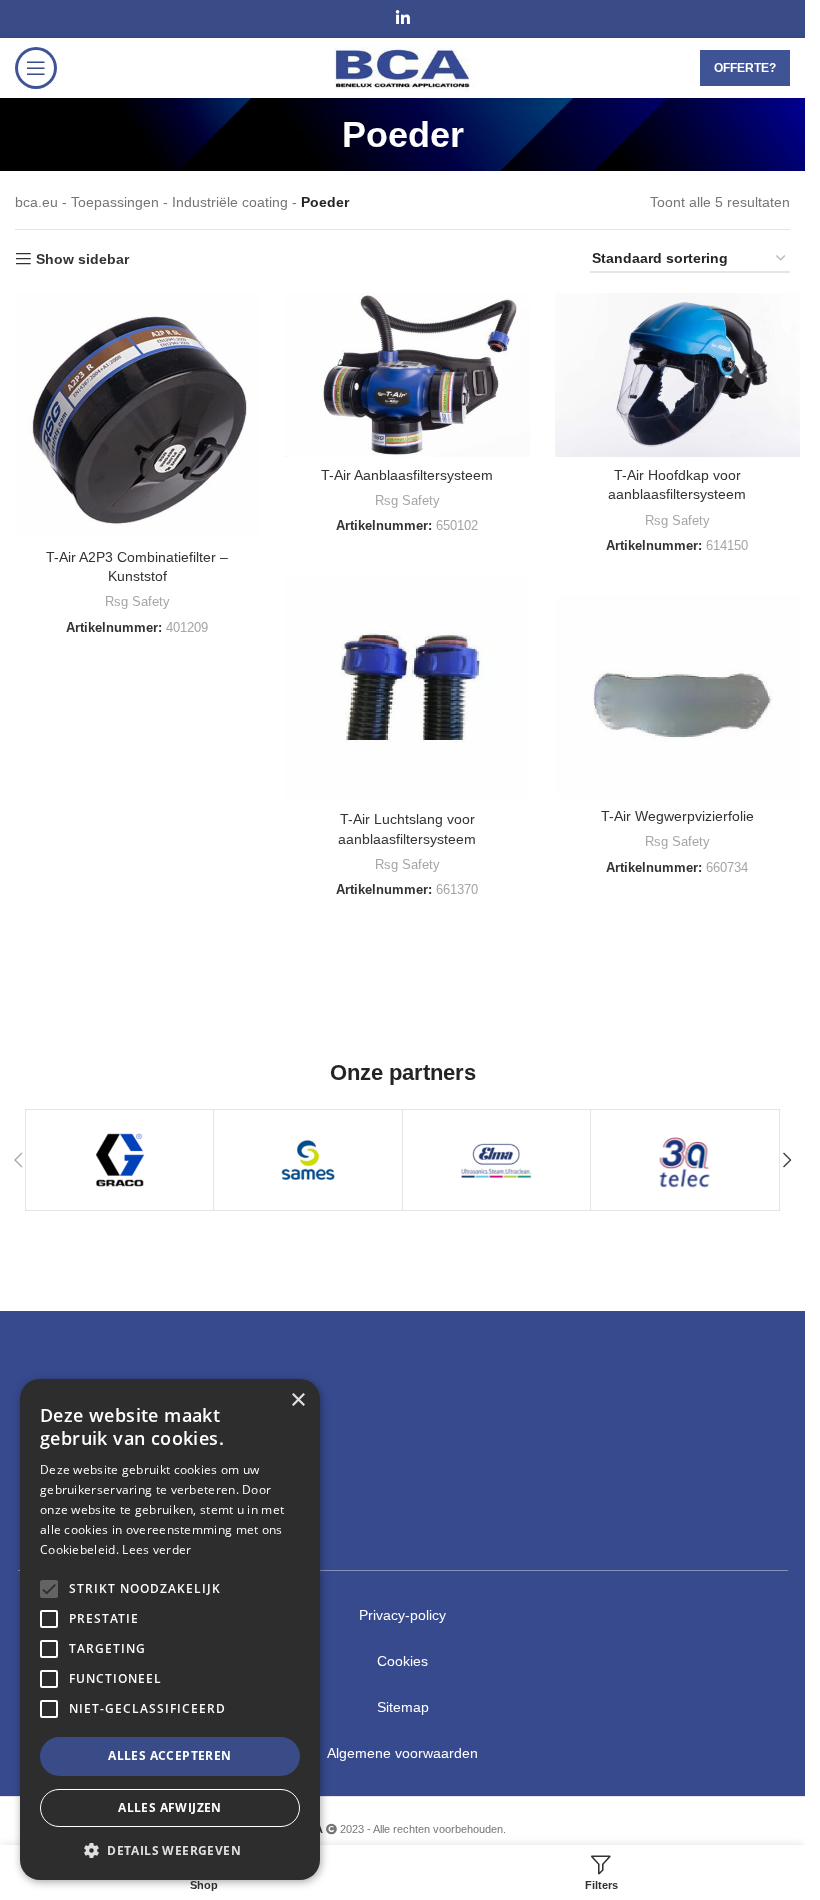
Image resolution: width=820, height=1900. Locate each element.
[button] (787, 1160)
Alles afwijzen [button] (170, 1807)
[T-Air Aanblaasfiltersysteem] (407, 374)
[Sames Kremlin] (307, 1160)
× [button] (297, 1400)
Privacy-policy (402, 1615)
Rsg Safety (137, 601)
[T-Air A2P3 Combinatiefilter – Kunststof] (137, 415)
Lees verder (156, 1549)
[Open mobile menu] (36, 68)
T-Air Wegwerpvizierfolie (677, 816)
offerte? (745, 68)
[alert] (170, 1629)
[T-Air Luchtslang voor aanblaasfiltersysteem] (407, 688)
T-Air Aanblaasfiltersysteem (407, 475)
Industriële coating (230, 202)
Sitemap (403, 1707)
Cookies (402, 1661)
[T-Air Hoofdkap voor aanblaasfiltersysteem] (677, 374)
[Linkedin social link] (402, 18)
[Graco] (119, 1160)
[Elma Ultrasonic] (496, 1160)
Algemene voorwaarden (402, 1753)
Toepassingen (115, 202)
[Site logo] (403, 67)
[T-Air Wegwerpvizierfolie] (677, 696)
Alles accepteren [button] (169, 1755)
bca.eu (36, 202)
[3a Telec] (684, 1160)
